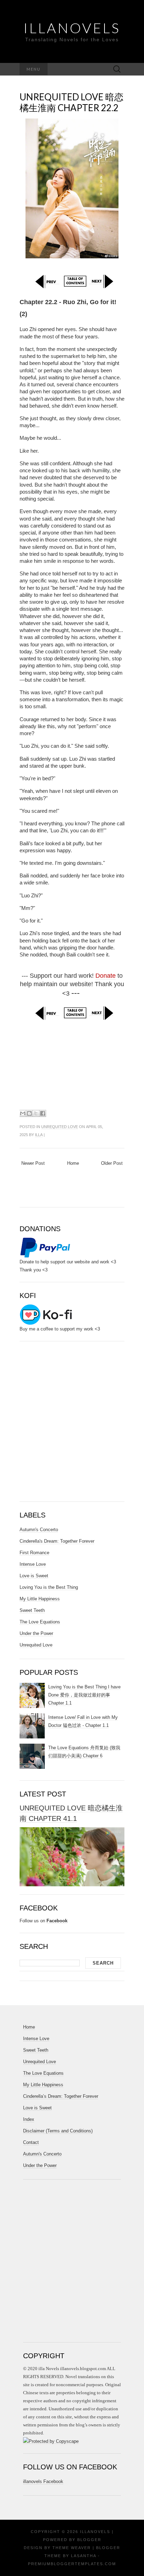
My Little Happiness (40, 1599)
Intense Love (33, 1564)
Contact (31, 2142)
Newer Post (33, 1163)
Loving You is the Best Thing (49, 1587)
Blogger (89, 2540)
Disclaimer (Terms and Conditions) (58, 2131)
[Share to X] (36, 1113)
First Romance (34, 1553)
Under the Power (36, 1633)
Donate (106, 976)
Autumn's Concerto (39, 1530)
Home (73, 1163)
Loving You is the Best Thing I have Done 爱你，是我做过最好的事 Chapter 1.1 (84, 1695)
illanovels (72, 28)
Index (29, 2119)
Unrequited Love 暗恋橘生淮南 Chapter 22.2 (71, 102)
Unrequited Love (60, 1127)
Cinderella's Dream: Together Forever (57, 1541)
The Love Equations (40, 1622)
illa (39, 1135)
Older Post (112, 1163)
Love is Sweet (34, 1576)
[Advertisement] (72, 1064)
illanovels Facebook (43, 2481)
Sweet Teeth (32, 1610)
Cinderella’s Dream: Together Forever (61, 2096)
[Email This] (23, 1113)
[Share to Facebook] (43, 1113)
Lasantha (84, 2556)
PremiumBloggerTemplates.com (72, 2564)
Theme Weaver (72, 2548)
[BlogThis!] (29, 1113)
